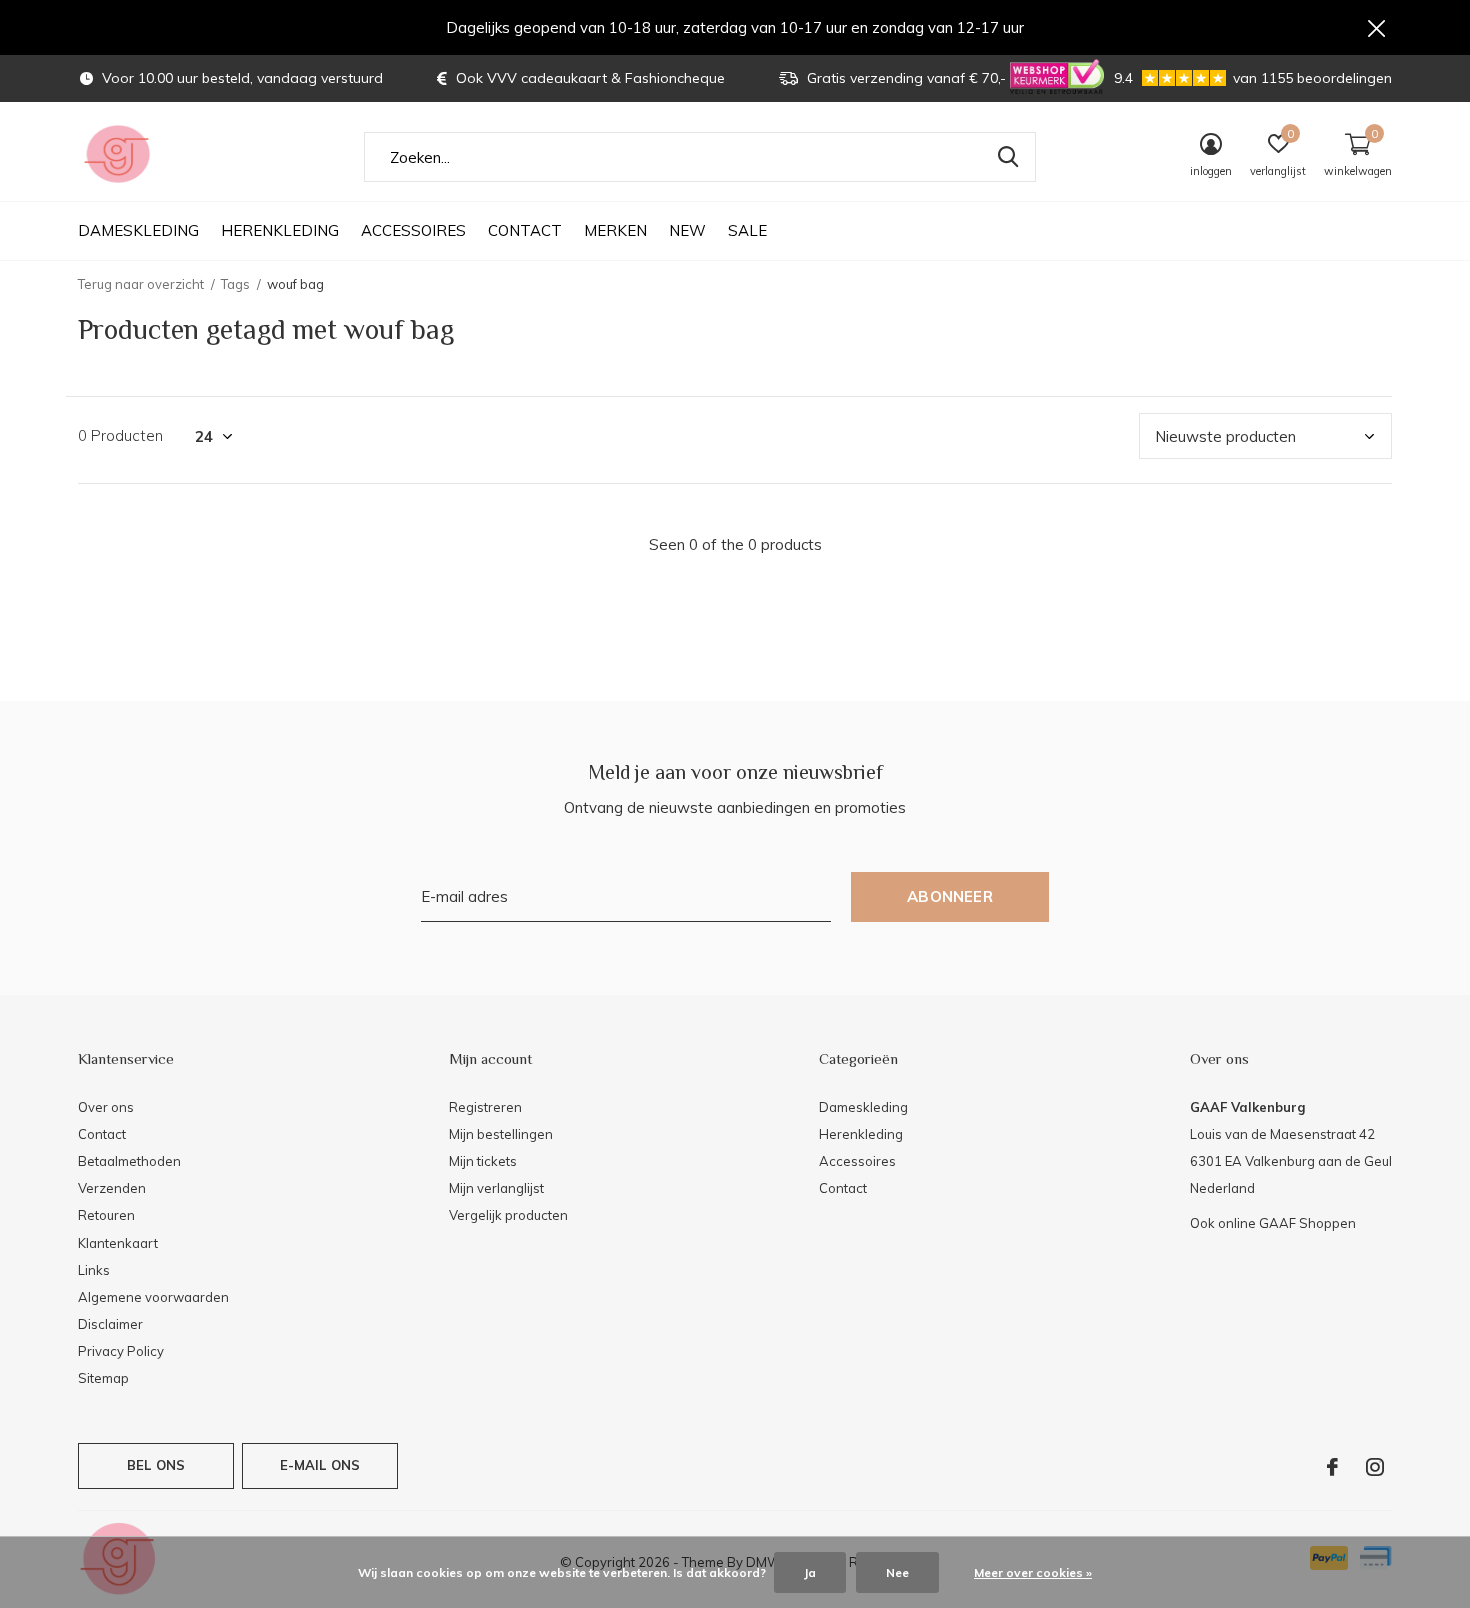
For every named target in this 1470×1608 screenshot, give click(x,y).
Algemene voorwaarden (153, 1297)
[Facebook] (1332, 1467)
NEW (687, 230)
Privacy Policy (121, 1351)
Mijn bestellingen (501, 1134)
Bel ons (156, 1465)
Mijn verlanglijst (496, 1188)
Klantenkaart (118, 1243)
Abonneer (950, 896)
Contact (525, 230)
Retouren (106, 1215)
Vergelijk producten (508, 1215)
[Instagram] (1375, 1467)
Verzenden (112, 1188)
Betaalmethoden (129, 1161)
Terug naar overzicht (141, 284)
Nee (897, 1572)
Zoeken (1008, 157)
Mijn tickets (483, 1161)
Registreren (485, 1107)
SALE (747, 230)
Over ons (106, 1107)
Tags (235, 284)
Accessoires (413, 230)
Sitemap (103, 1378)
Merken (615, 230)
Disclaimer (110, 1324)
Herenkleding (280, 230)
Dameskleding (138, 230)
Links (94, 1270)
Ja (810, 1572)
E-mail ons (320, 1465)
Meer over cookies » (1033, 1572)
